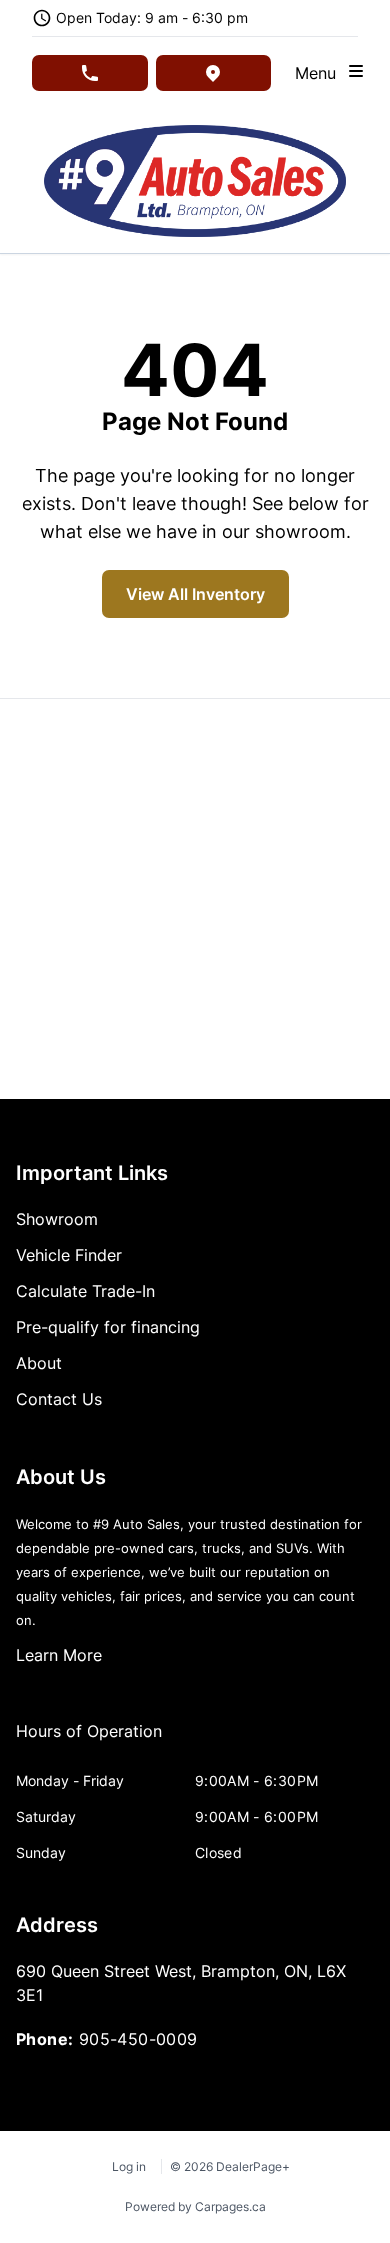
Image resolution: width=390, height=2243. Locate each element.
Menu (320, 73)
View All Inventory (195, 594)
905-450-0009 (138, 2039)
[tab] (89, 1741)
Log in (129, 2166)
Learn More (59, 1655)
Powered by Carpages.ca (195, 2206)
